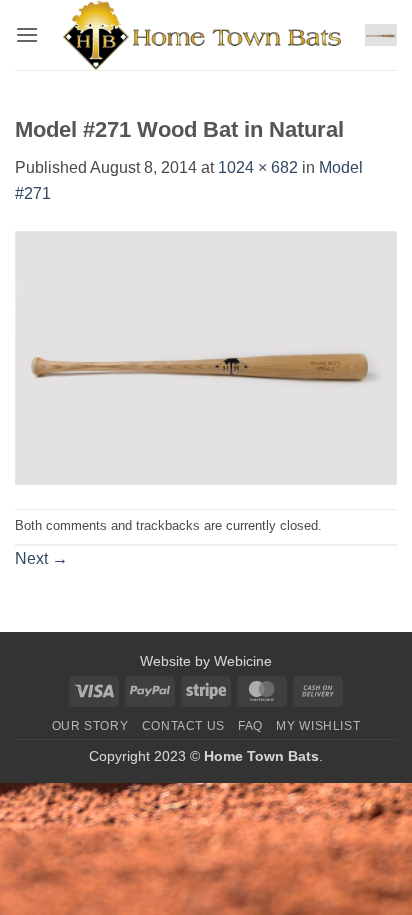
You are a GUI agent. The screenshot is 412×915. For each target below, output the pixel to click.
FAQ (250, 726)
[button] (27, 34)
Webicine (243, 661)
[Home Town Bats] (202, 35)
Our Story (90, 726)
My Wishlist (318, 726)
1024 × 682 (258, 167)
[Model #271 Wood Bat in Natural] (206, 356)
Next (41, 558)
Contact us (183, 726)
